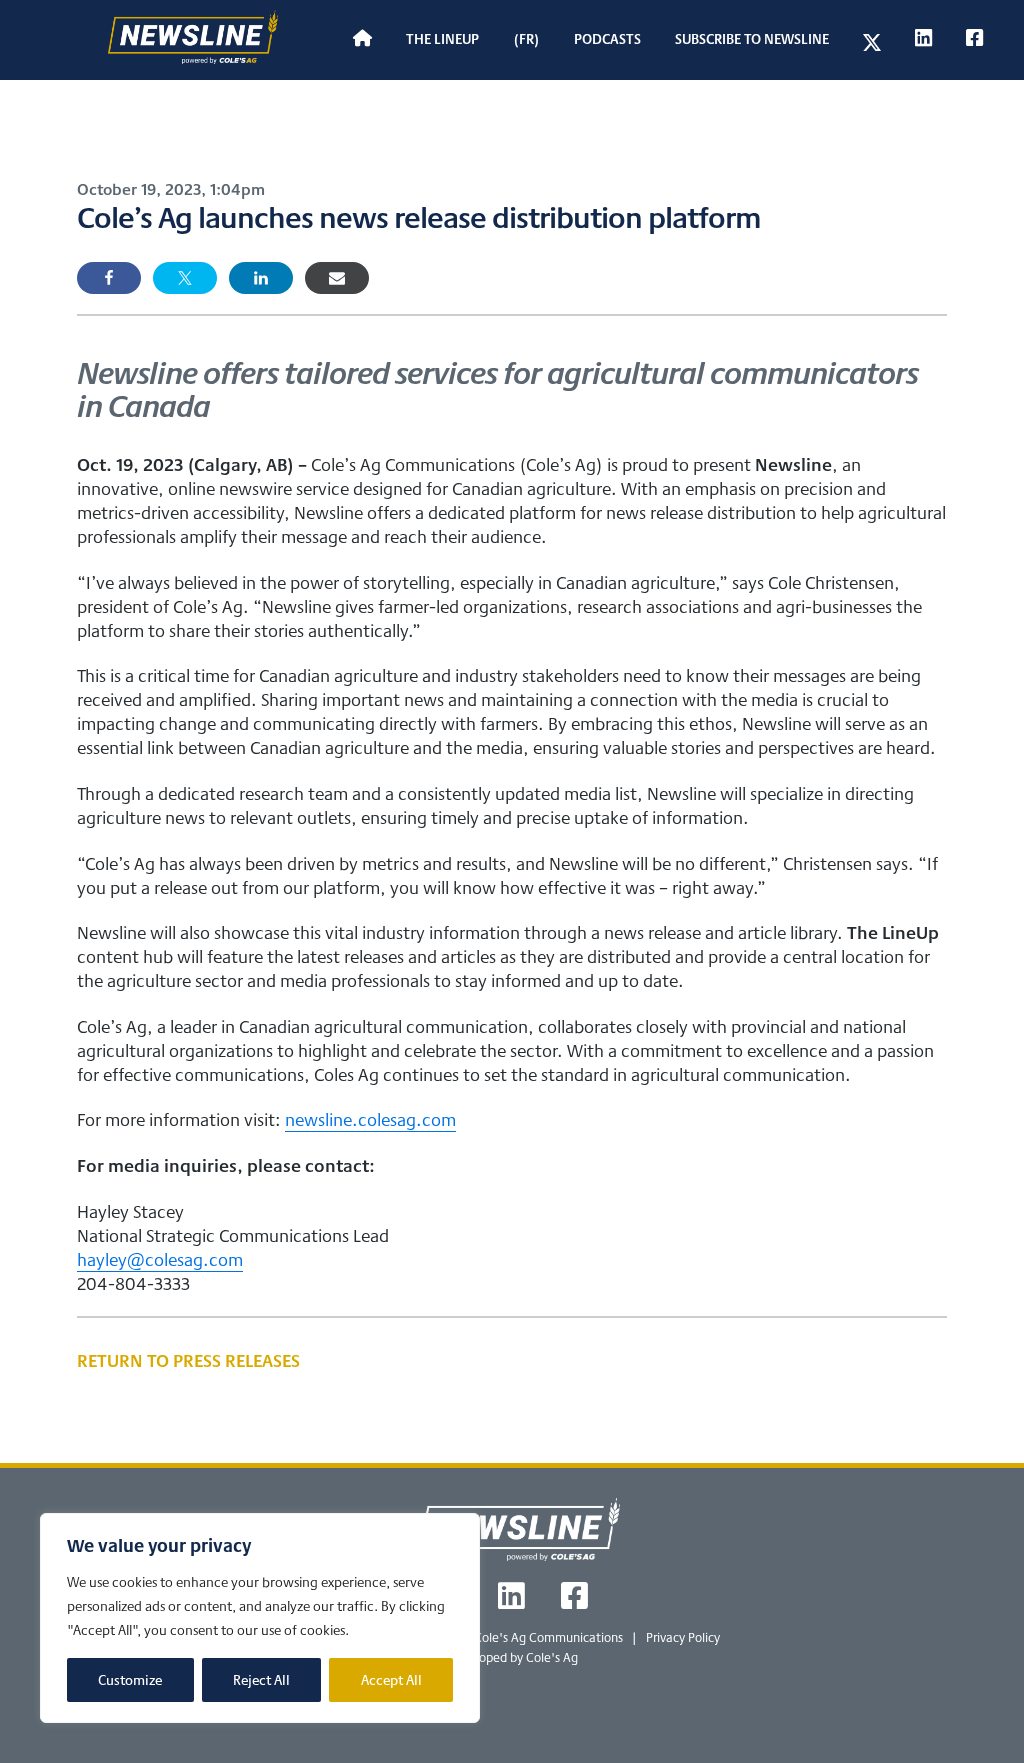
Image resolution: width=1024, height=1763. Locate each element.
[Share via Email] (337, 278)
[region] (260, 1618)
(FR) (526, 38)
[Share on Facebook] (109, 278)
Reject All (261, 1680)
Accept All (391, 1680)
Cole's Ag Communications (548, 1637)
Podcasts (607, 38)
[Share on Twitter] (185, 278)
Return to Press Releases (188, 1360)
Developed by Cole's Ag (512, 1657)
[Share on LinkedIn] (261, 278)
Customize (130, 1680)
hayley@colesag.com (160, 1259)
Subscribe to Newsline (752, 38)
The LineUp (442, 38)
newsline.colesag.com (370, 1119)
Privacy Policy (683, 1637)
